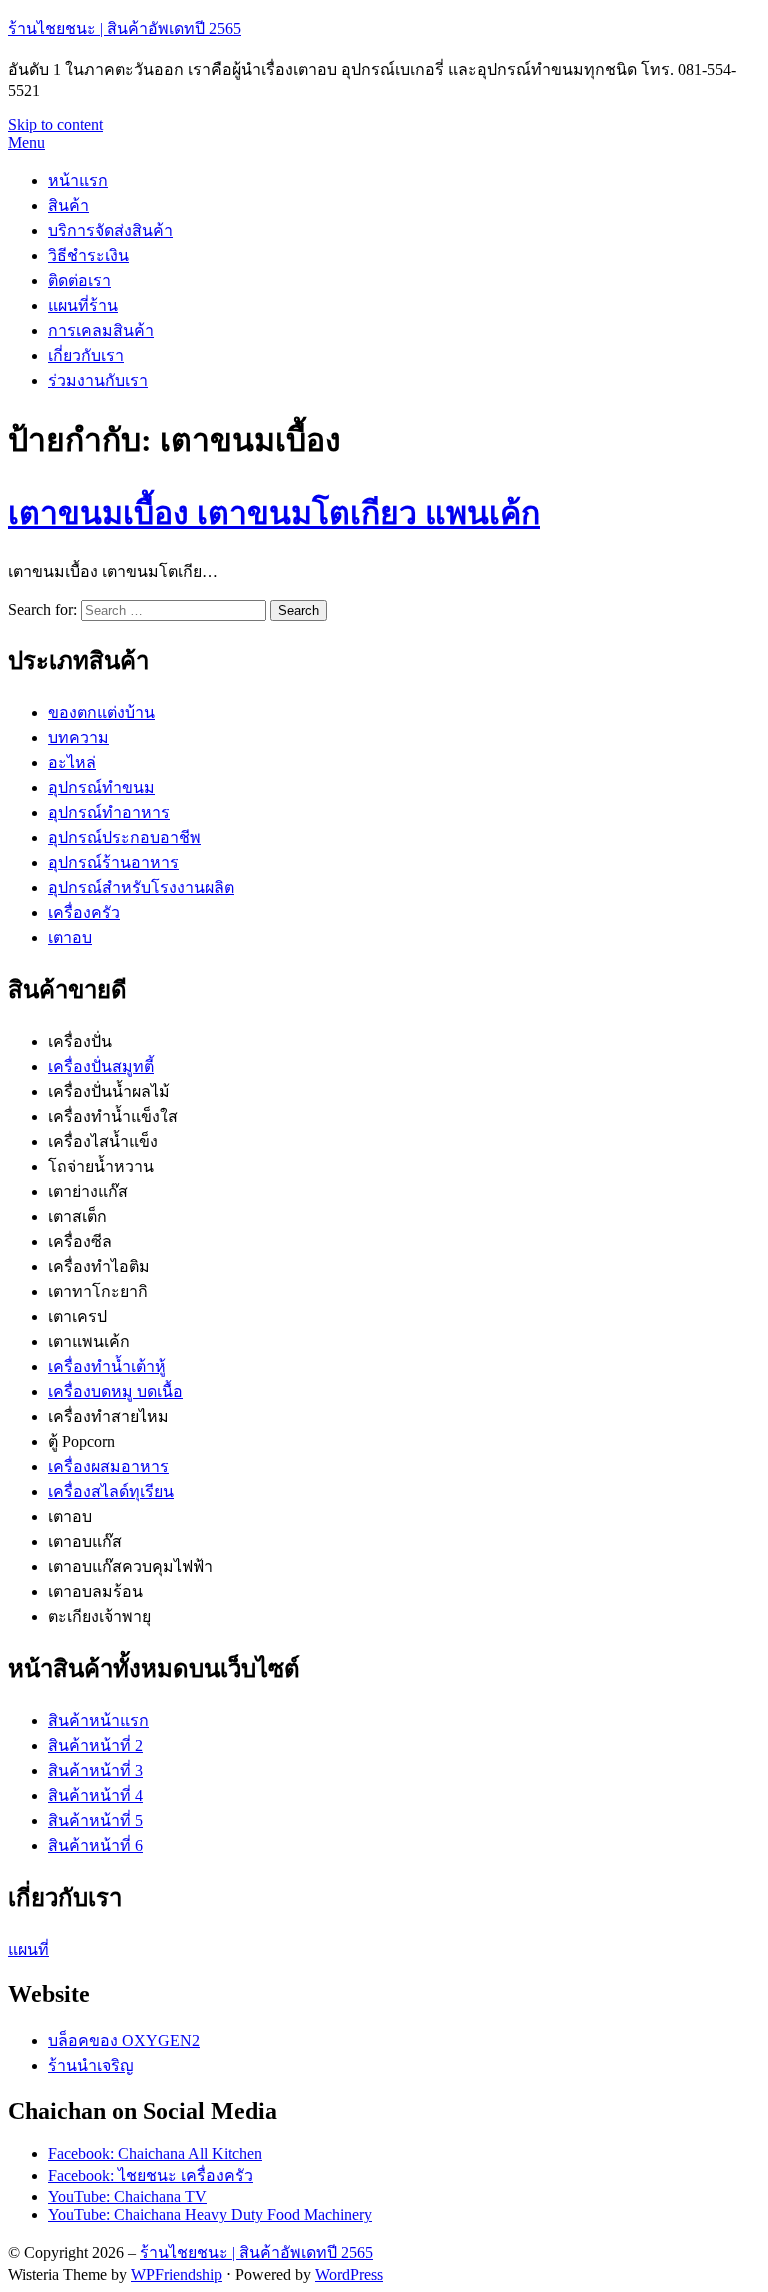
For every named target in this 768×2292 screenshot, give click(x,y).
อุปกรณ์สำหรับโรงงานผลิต (141, 887)
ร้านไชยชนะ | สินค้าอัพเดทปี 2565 (124, 28)
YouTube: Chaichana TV (127, 2196)
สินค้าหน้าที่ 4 (95, 1795)
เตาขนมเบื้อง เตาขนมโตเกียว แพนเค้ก (274, 513)
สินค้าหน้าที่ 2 (95, 1745)
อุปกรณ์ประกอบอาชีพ (124, 837)
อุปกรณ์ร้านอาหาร (113, 862)
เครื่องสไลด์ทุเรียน (111, 1491)
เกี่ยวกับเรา (86, 355)
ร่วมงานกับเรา (98, 380)
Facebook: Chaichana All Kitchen (155, 2153)
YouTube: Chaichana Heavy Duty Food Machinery (210, 2214)
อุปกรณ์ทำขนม (101, 787)
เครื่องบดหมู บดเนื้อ (115, 1391)
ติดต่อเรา (79, 280)
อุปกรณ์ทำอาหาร (109, 812)
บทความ (78, 737)
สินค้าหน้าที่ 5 (95, 1820)
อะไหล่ (72, 762)
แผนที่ (28, 1949)
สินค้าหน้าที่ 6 (95, 1845)
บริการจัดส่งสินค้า (110, 230)
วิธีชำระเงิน (88, 255)
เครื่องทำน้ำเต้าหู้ (107, 1366)
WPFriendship (176, 2274)
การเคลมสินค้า (101, 330)
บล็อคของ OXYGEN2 (124, 2040)
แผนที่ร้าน (83, 305)
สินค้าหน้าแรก (98, 1720)
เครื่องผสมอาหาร (108, 1466)
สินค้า (68, 205)
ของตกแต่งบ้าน (101, 712)
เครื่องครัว (84, 912)
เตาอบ (70, 937)
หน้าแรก (78, 180)
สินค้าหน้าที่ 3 (95, 1770)
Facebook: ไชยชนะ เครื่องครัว (150, 2175)
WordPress (349, 2274)
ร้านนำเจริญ (91, 2065)
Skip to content (55, 124)
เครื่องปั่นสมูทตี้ (101, 1066)
